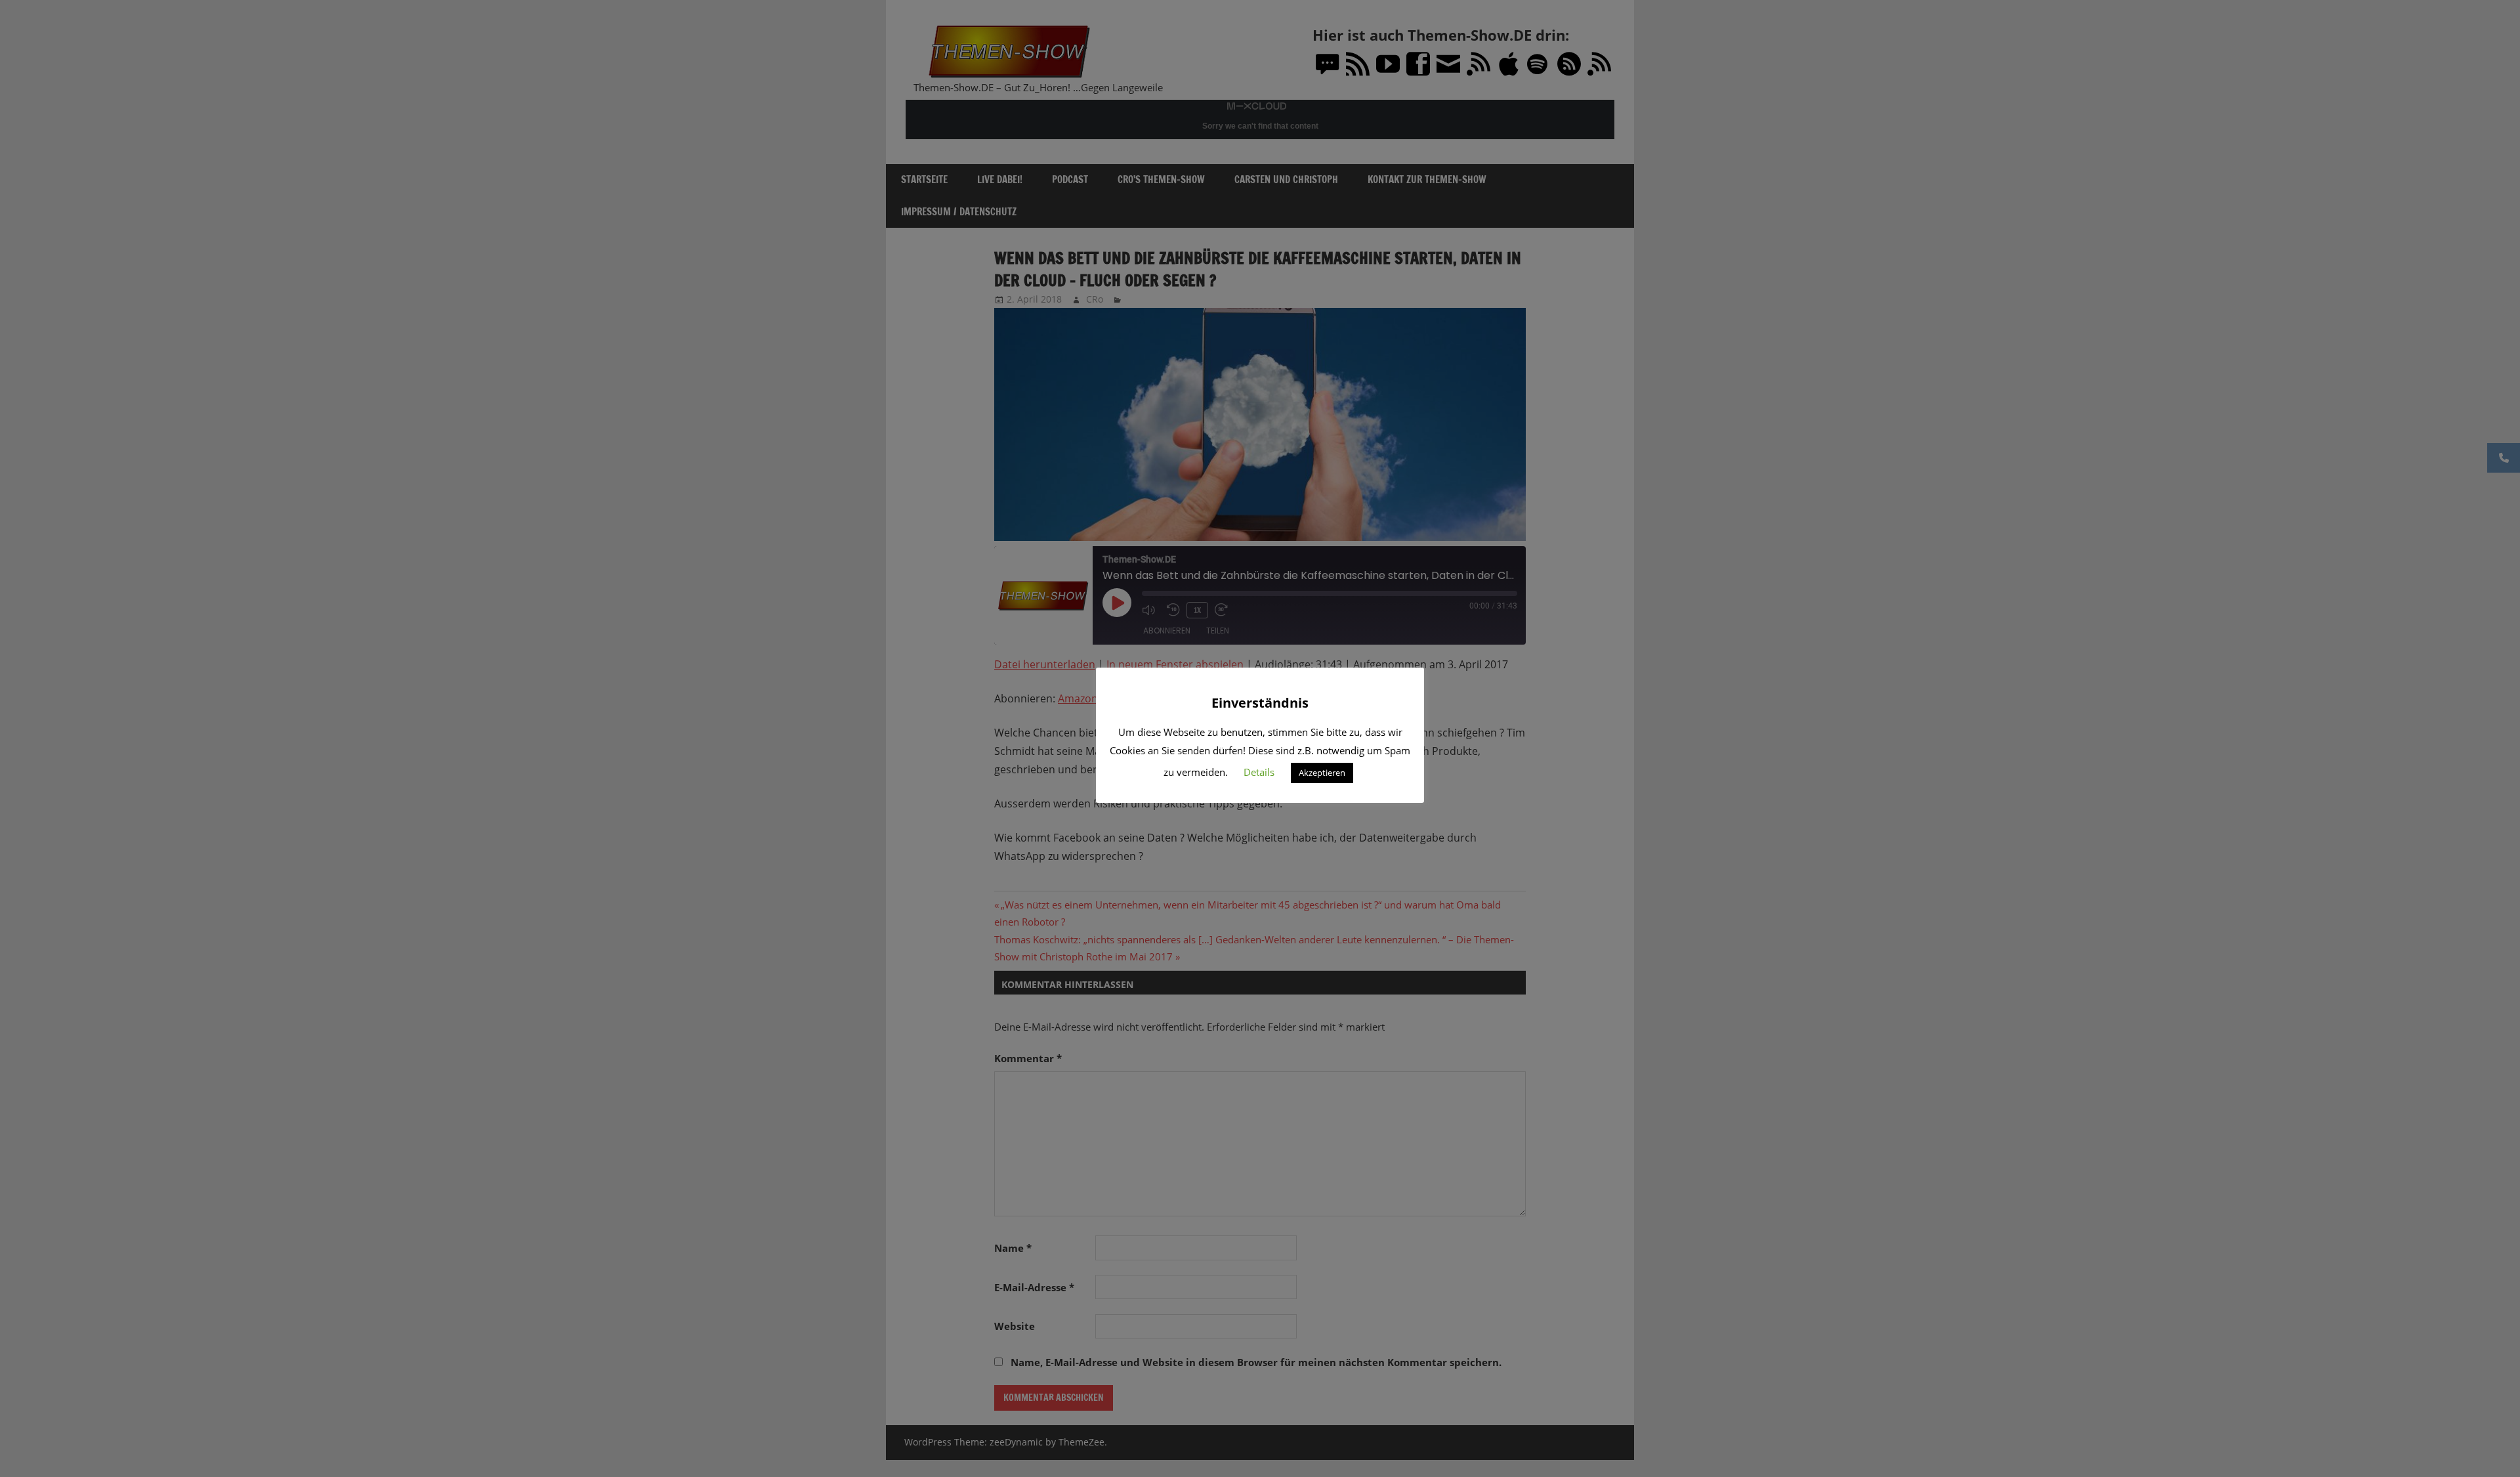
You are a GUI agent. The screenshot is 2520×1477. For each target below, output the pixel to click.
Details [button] (1259, 772)
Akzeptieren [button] (1322, 773)
